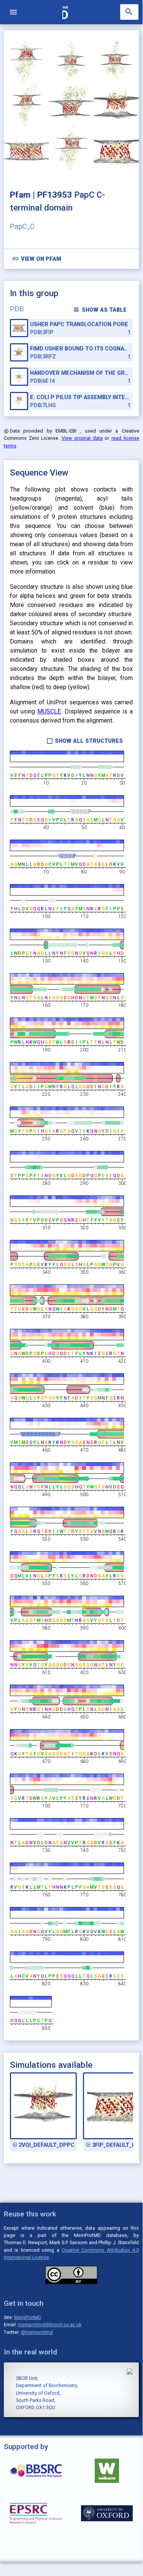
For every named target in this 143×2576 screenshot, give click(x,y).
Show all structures (85, 741)
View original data (82, 438)
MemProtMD (28, 2317)
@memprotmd (37, 2332)
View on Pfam (37, 259)
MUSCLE (49, 711)
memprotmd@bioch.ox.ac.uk (50, 2325)
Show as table (100, 310)
